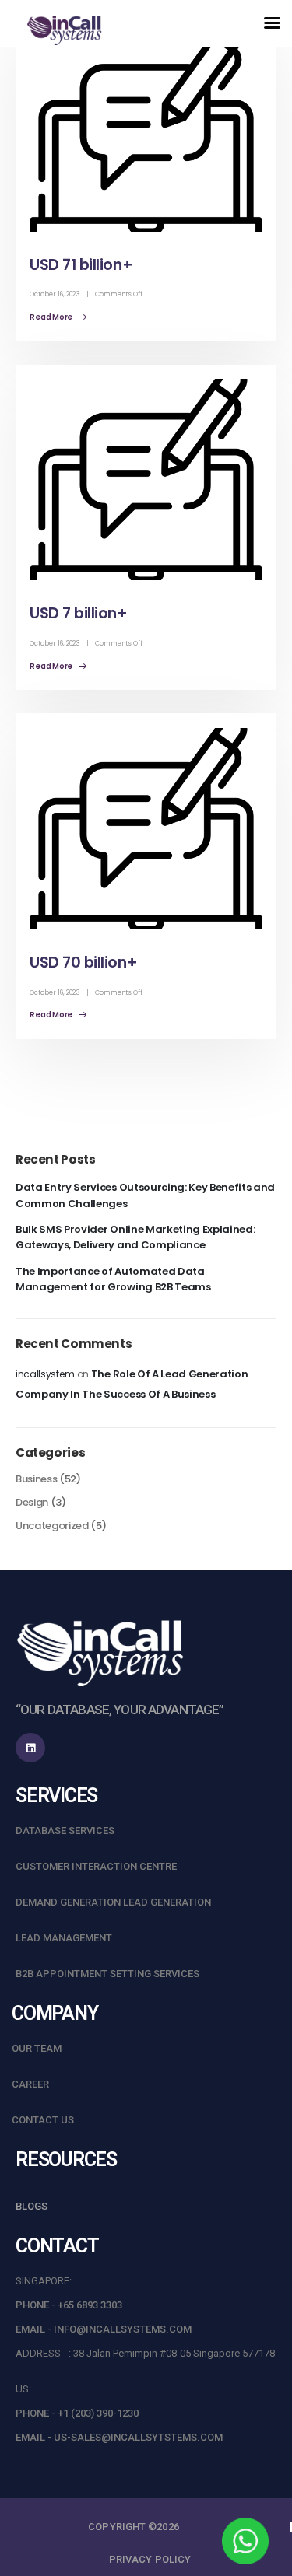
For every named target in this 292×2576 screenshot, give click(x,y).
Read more (52, 317)
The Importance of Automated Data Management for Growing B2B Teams (113, 1279)
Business (36, 1479)
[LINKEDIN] (30, 1748)
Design (32, 1502)
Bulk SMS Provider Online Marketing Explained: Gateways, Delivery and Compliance (135, 1237)
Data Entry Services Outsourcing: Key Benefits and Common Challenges (145, 1195)
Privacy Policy (150, 2559)
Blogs (32, 2206)
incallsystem (45, 1374)
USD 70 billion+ (83, 962)
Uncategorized (52, 1526)
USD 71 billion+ (81, 265)
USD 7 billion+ (78, 613)
